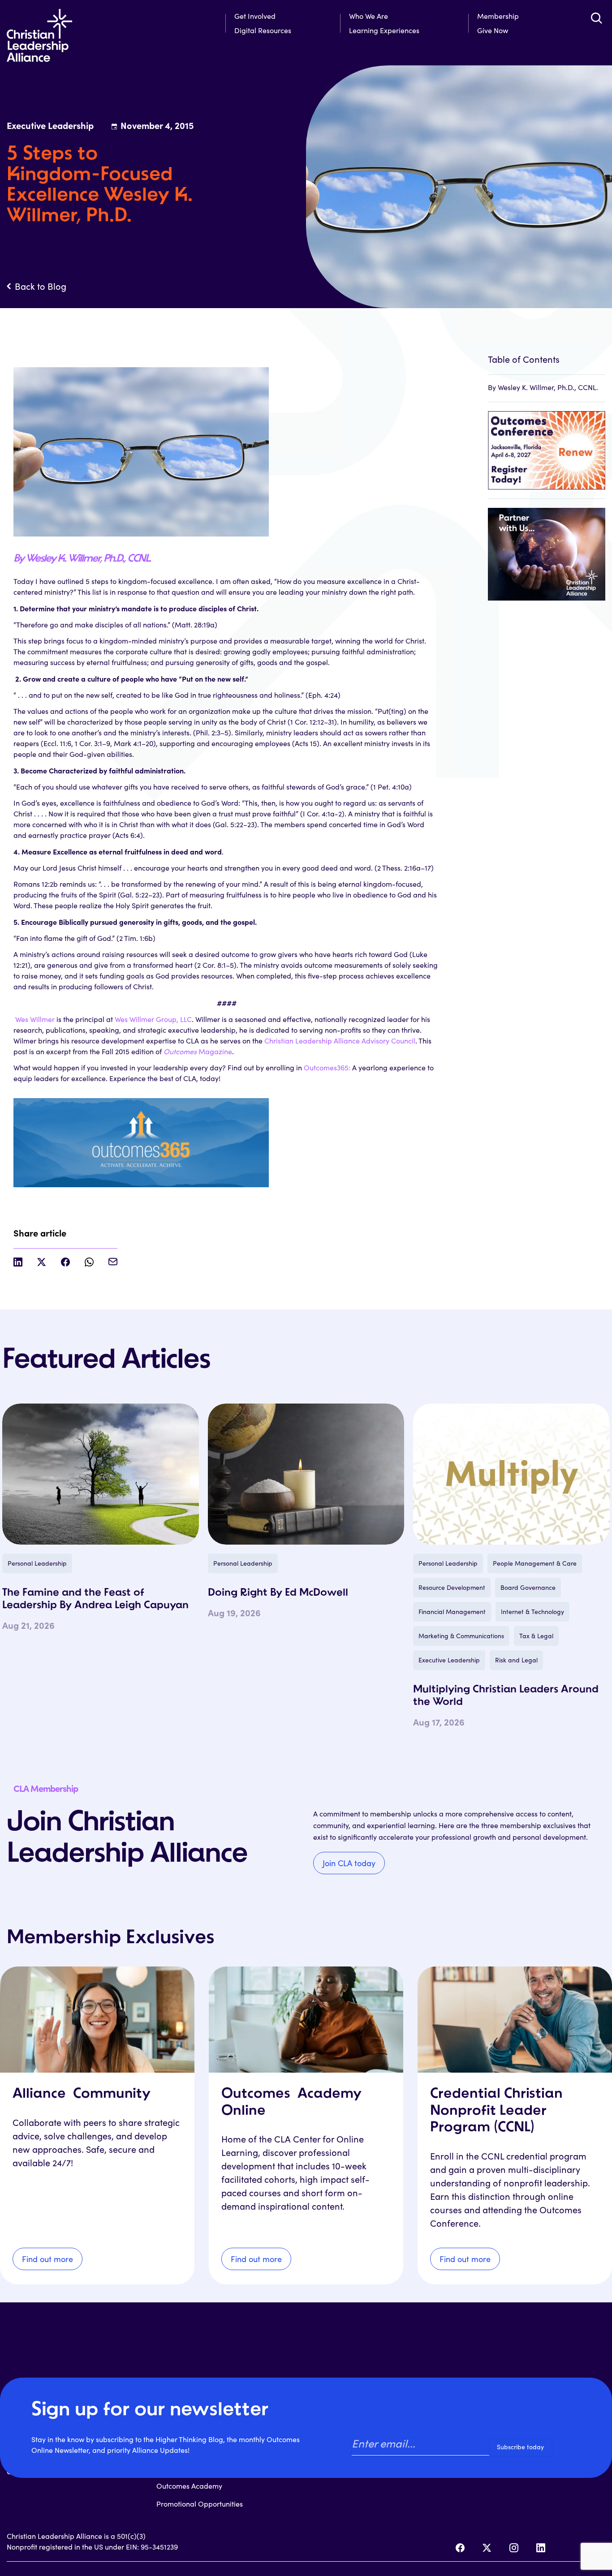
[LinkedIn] (541, 2548)
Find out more (47, 2259)
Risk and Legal (516, 1660)
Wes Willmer (35, 1019)
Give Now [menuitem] (493, 30)
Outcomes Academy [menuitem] (189, 2486)
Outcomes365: (327, 1067)
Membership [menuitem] (498, 16)
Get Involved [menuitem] (255, 16)
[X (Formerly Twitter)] (487, 2548)
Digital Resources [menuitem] (263, 30)
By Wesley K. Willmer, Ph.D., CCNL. (82, 559)
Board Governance (528, 1587)
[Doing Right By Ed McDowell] (306, 1474)
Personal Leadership (37, 1563)
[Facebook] (460, 2548)
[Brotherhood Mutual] (547, 550)
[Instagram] (514, 2548)
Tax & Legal (536, 1636)
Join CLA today (349, 1863)
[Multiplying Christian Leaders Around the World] (511, 1474)
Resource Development (452, 1587)
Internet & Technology (532, 1612)
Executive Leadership (449, 1660)
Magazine (198, 1051)
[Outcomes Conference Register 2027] (547, 446)
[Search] (596, 18)
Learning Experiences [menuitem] (384, 30)
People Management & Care (535, 1563)
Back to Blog (41, 286)
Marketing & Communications (461, 1636)
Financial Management (452, 1612)
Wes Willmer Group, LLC (153, 1019)
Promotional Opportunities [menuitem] (200, 2504)
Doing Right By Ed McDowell (278, 1593)
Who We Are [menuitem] (368, 16)
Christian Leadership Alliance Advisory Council (340, 1041)
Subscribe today (520, 2447)
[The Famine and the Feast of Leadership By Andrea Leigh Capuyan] (101, 1474)
